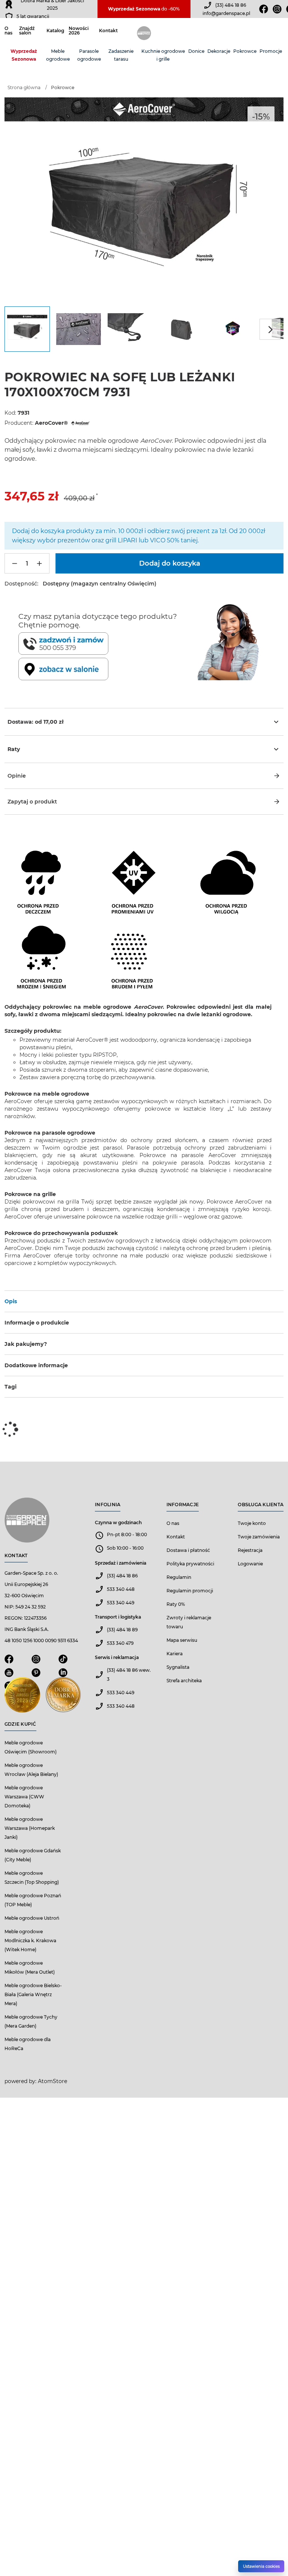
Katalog (55, 31)
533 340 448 (121, 1589)
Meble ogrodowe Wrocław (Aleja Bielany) (31, 1770)
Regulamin (179, 1577)
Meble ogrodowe (58, 55)
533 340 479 (120, 1643)
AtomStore (52, 2081)
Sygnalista (178, 1667)
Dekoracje (219, 51)
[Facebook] (264, 9)
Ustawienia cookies (261, 2566)
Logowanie (250, 1564)
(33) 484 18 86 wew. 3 (129, 1675)
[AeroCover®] (79, 423)
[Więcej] (39, 563)
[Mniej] (15, 563)
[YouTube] (9, 1675)
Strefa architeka (184, 1681)
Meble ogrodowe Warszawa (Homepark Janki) (30, 1828)
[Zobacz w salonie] (106, 669)
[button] (144, 776)
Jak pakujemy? (26, 1344)
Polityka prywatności (190, 1564)
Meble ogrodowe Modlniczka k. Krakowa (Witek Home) (30, 1941)
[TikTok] (63, 1661)
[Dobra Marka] (9, 4)
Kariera (175, 1654)
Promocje (271, 51)
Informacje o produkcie (37, 1323)
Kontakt (108, 31)
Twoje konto (252, 1523)
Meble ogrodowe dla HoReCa (28, 2044)
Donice (196, 51)
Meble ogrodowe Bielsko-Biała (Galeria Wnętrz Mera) (33, 1994)
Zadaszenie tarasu (121, 55)
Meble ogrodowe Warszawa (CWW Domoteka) (24, 1797)
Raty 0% (176, 1604)
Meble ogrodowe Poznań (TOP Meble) (33, 1900)
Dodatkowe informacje (36, 1365)
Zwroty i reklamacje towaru (189, 1622)
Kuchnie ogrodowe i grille (163, 55)
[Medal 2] (63, 1697)
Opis (11, 1301)
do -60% (144, 9)
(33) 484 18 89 (122, 1630)
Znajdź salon (27, 31)
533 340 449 (121, 1603)
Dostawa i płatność (188, 1550)
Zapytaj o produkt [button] (32, 802)
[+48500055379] (106, 644)
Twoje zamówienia (259, 1537)
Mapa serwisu (182, 1640)
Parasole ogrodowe (89, 55)
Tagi (10, 1387)
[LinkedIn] (63, 1675)
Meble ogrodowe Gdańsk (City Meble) (33, 1855)
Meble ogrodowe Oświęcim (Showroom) (31, 1747)
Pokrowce (245, 51)
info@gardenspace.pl (226, 13)
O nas (8, 31)
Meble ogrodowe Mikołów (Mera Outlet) (30, 1967)
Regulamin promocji (190, 1591)
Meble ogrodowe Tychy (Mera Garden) (31, 2021)
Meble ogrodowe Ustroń (32, 1918)
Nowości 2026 (79, 31)
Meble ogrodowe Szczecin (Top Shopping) (32, 1878)
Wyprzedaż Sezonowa (24, 55)
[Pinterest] (36, 1675)
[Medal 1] (22, 1697)
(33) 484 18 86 (231, 5)
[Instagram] (277, 9)
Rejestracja (250, 1550)
